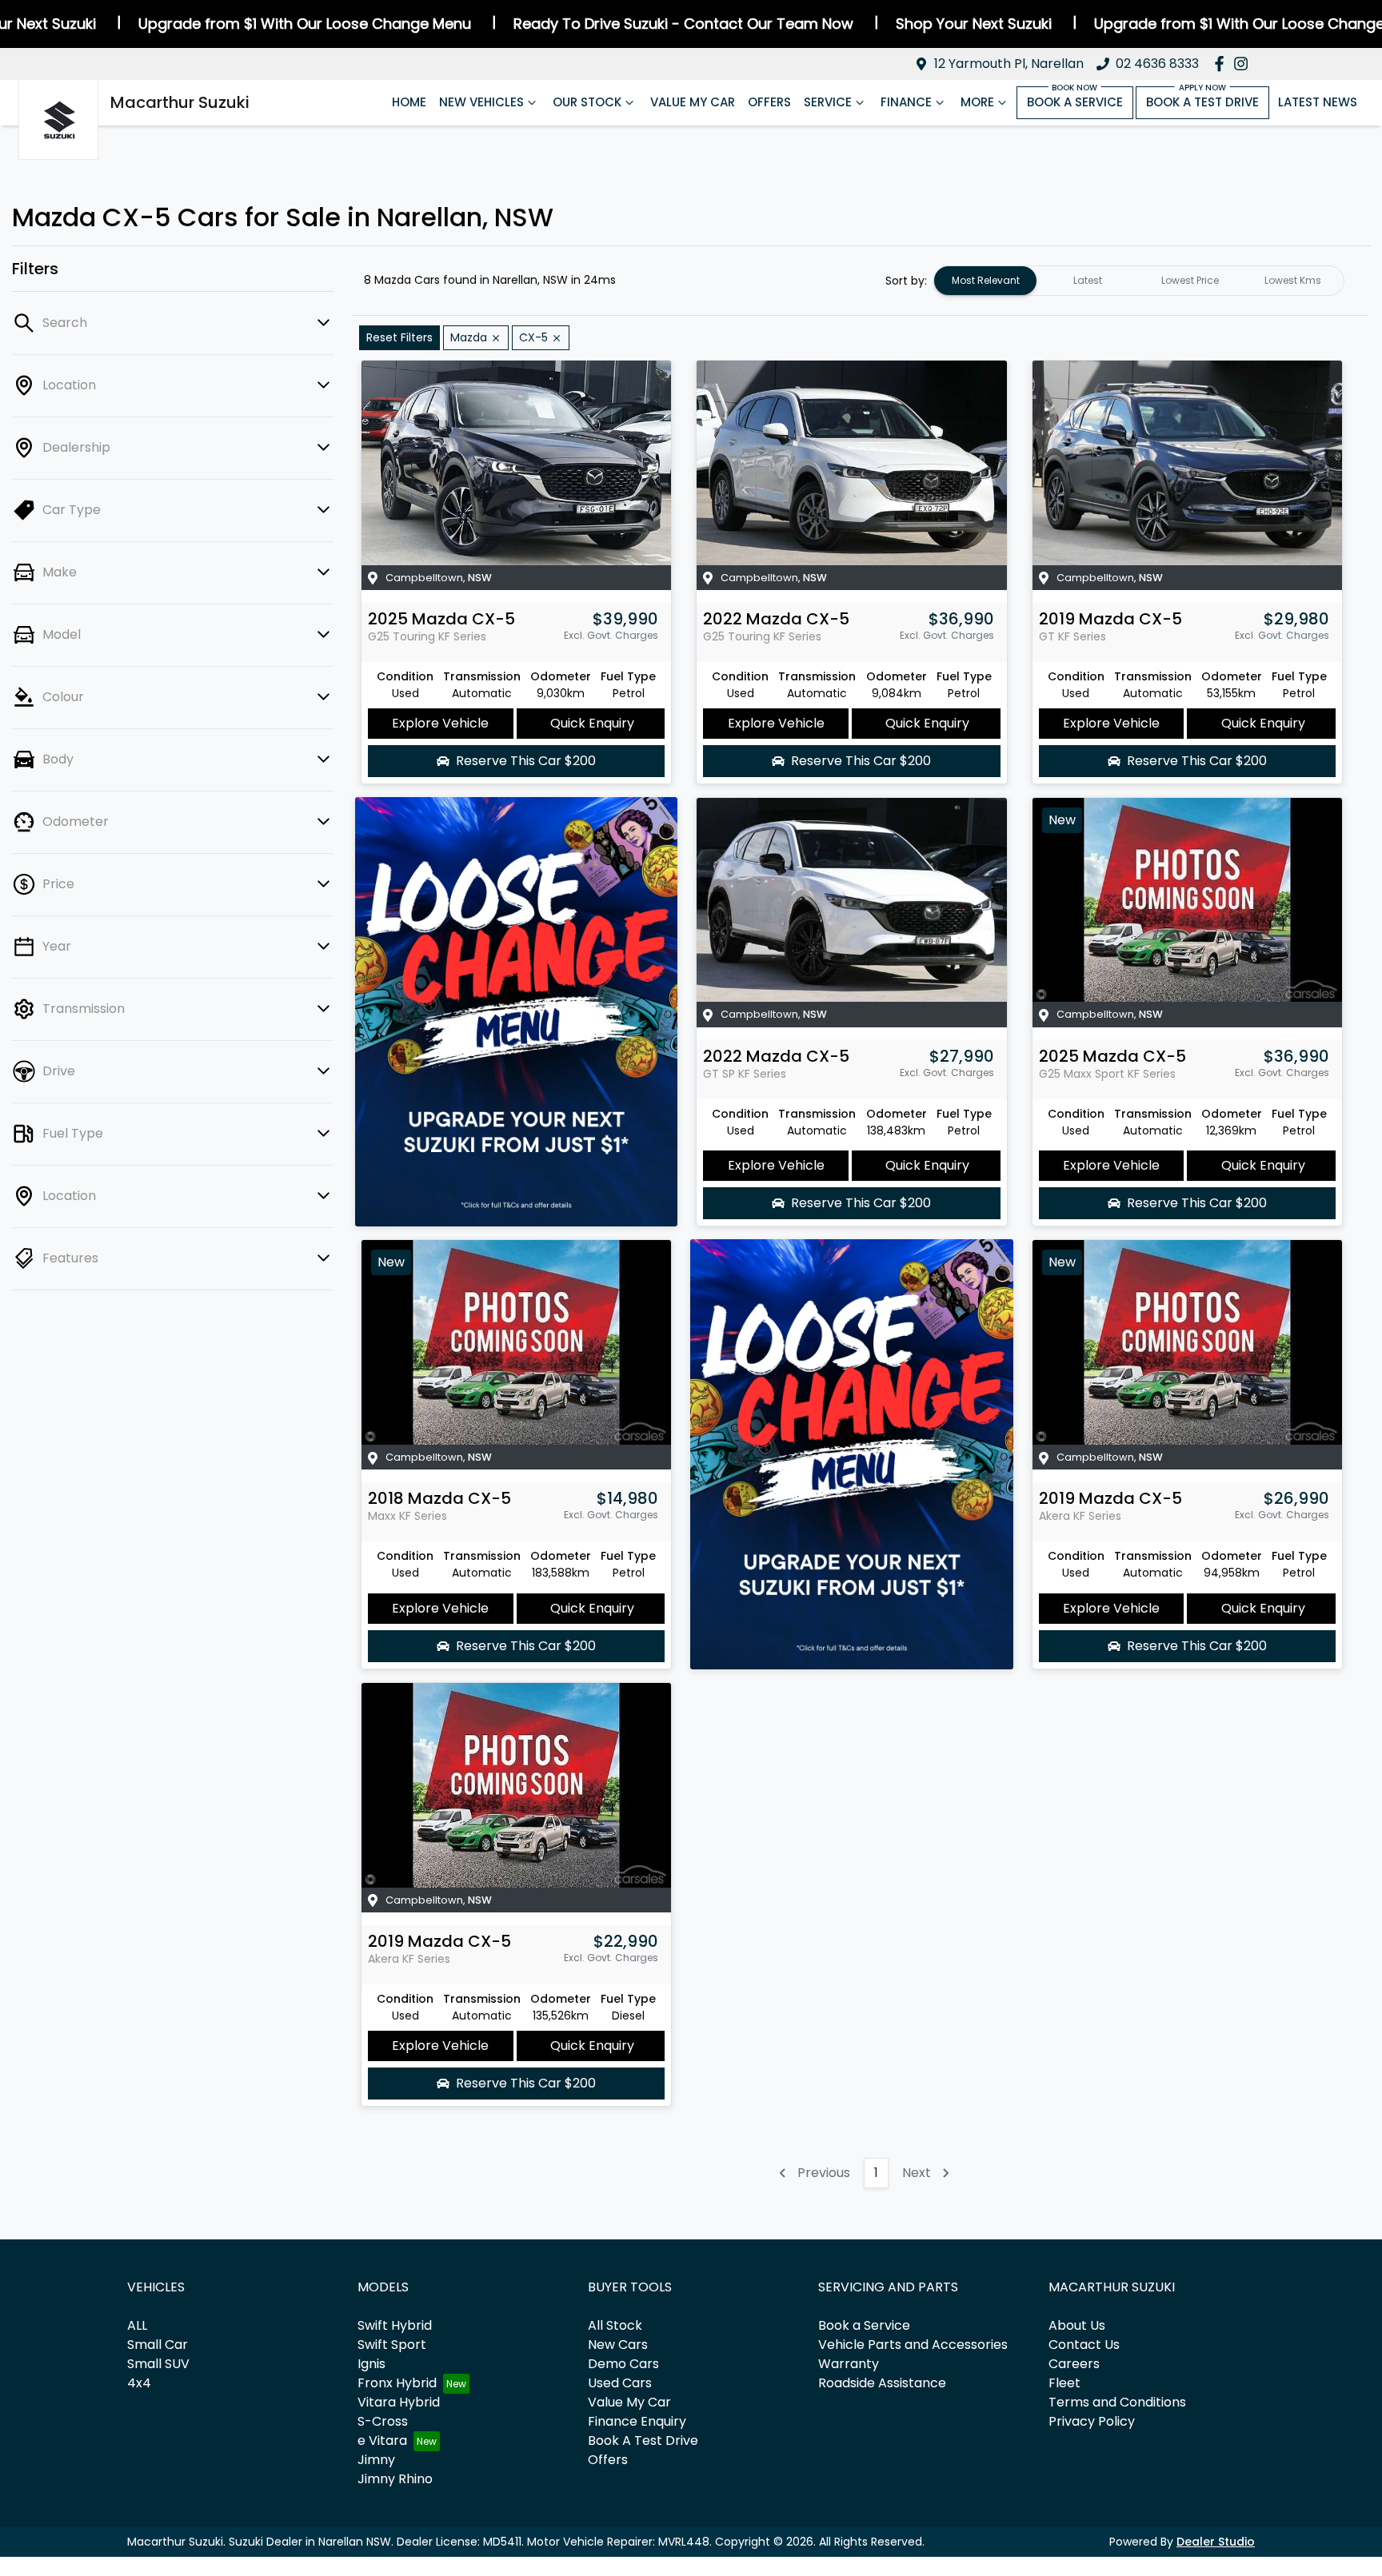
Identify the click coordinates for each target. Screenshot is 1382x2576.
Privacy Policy (1092, 2421)
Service (828, 102)
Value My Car (693, 102)
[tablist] (1139, 281)
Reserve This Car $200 (526, 761)
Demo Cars (623, 2364)
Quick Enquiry (592, 723)
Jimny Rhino (395, 2479)
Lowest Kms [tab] (1293, 280)
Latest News (1318, 102)
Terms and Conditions (1117, 2402)
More (977, 102)
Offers (769, 102)
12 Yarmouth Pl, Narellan (1009, 64)
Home (409, 102)
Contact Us (1084, 2345)
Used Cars (620, 2383)
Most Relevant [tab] (986, 280)
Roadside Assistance (882, 2383)
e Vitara (382, 2440)
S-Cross (383, 2421)
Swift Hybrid (395, 2325)
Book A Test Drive (643, 2440)
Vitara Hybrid (399, 2402)
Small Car (158, 2345)
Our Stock (587, 102)
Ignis (371, 2364)
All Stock (615, 2325)
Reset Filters (399, 337)
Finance (906, 102)
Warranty (849, 2364)
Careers (1074, 2364)
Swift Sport (392, 2345)
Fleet (1064, 2383)
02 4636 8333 (1157, 64)
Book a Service (1075, 102)
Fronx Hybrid (397, 2383)
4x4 (139, 2383)
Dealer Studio (1216, 2542)
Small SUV (158, 2364)
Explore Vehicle (440, 723)
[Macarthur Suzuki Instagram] (1244, 64)
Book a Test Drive (1202, 102)
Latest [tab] (1088, 280)
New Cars (618, 2345)
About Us (1077, 2325)
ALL (137, 2325)
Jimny (376, 2460)
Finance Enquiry (637, 2421)
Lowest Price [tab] (1190, 280)
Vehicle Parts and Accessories (913, 2345)
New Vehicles (481, 102)
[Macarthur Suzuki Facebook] (1222, 64)
